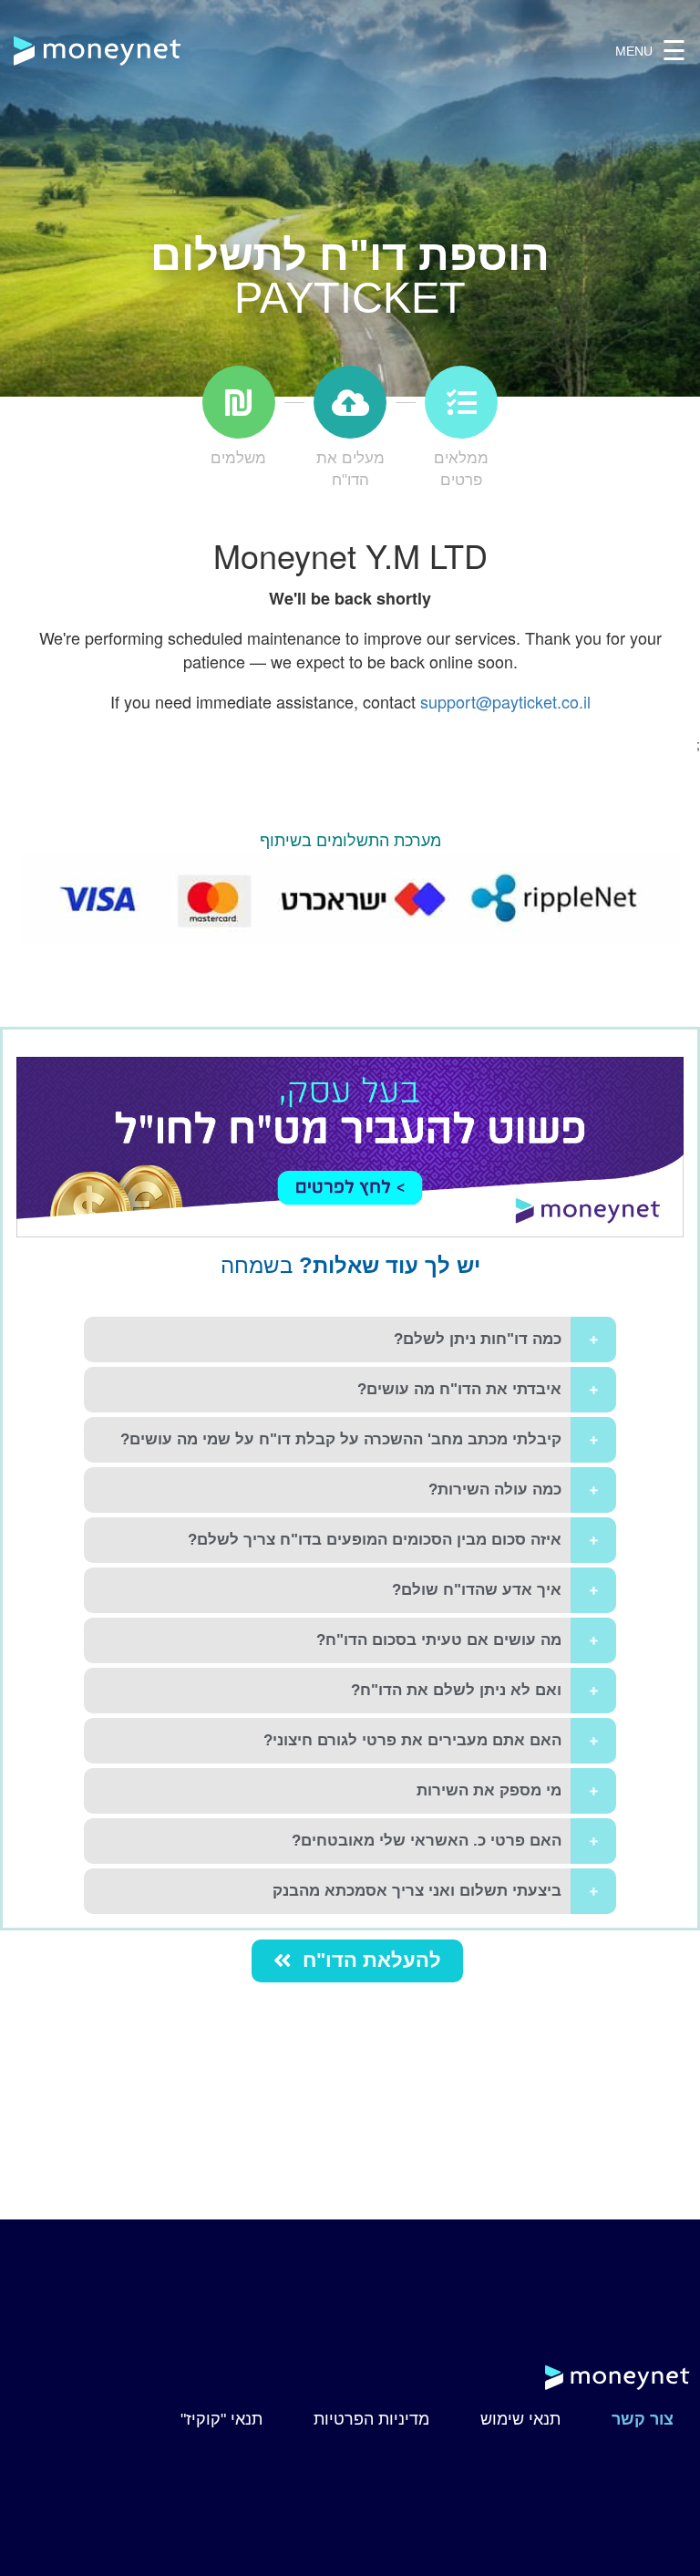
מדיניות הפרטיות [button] (371, 2419)
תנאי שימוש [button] (520, 2419)
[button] (357, 1961)
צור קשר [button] (643, 2419)
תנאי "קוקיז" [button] (221, 2419)
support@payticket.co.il (505, 701)
